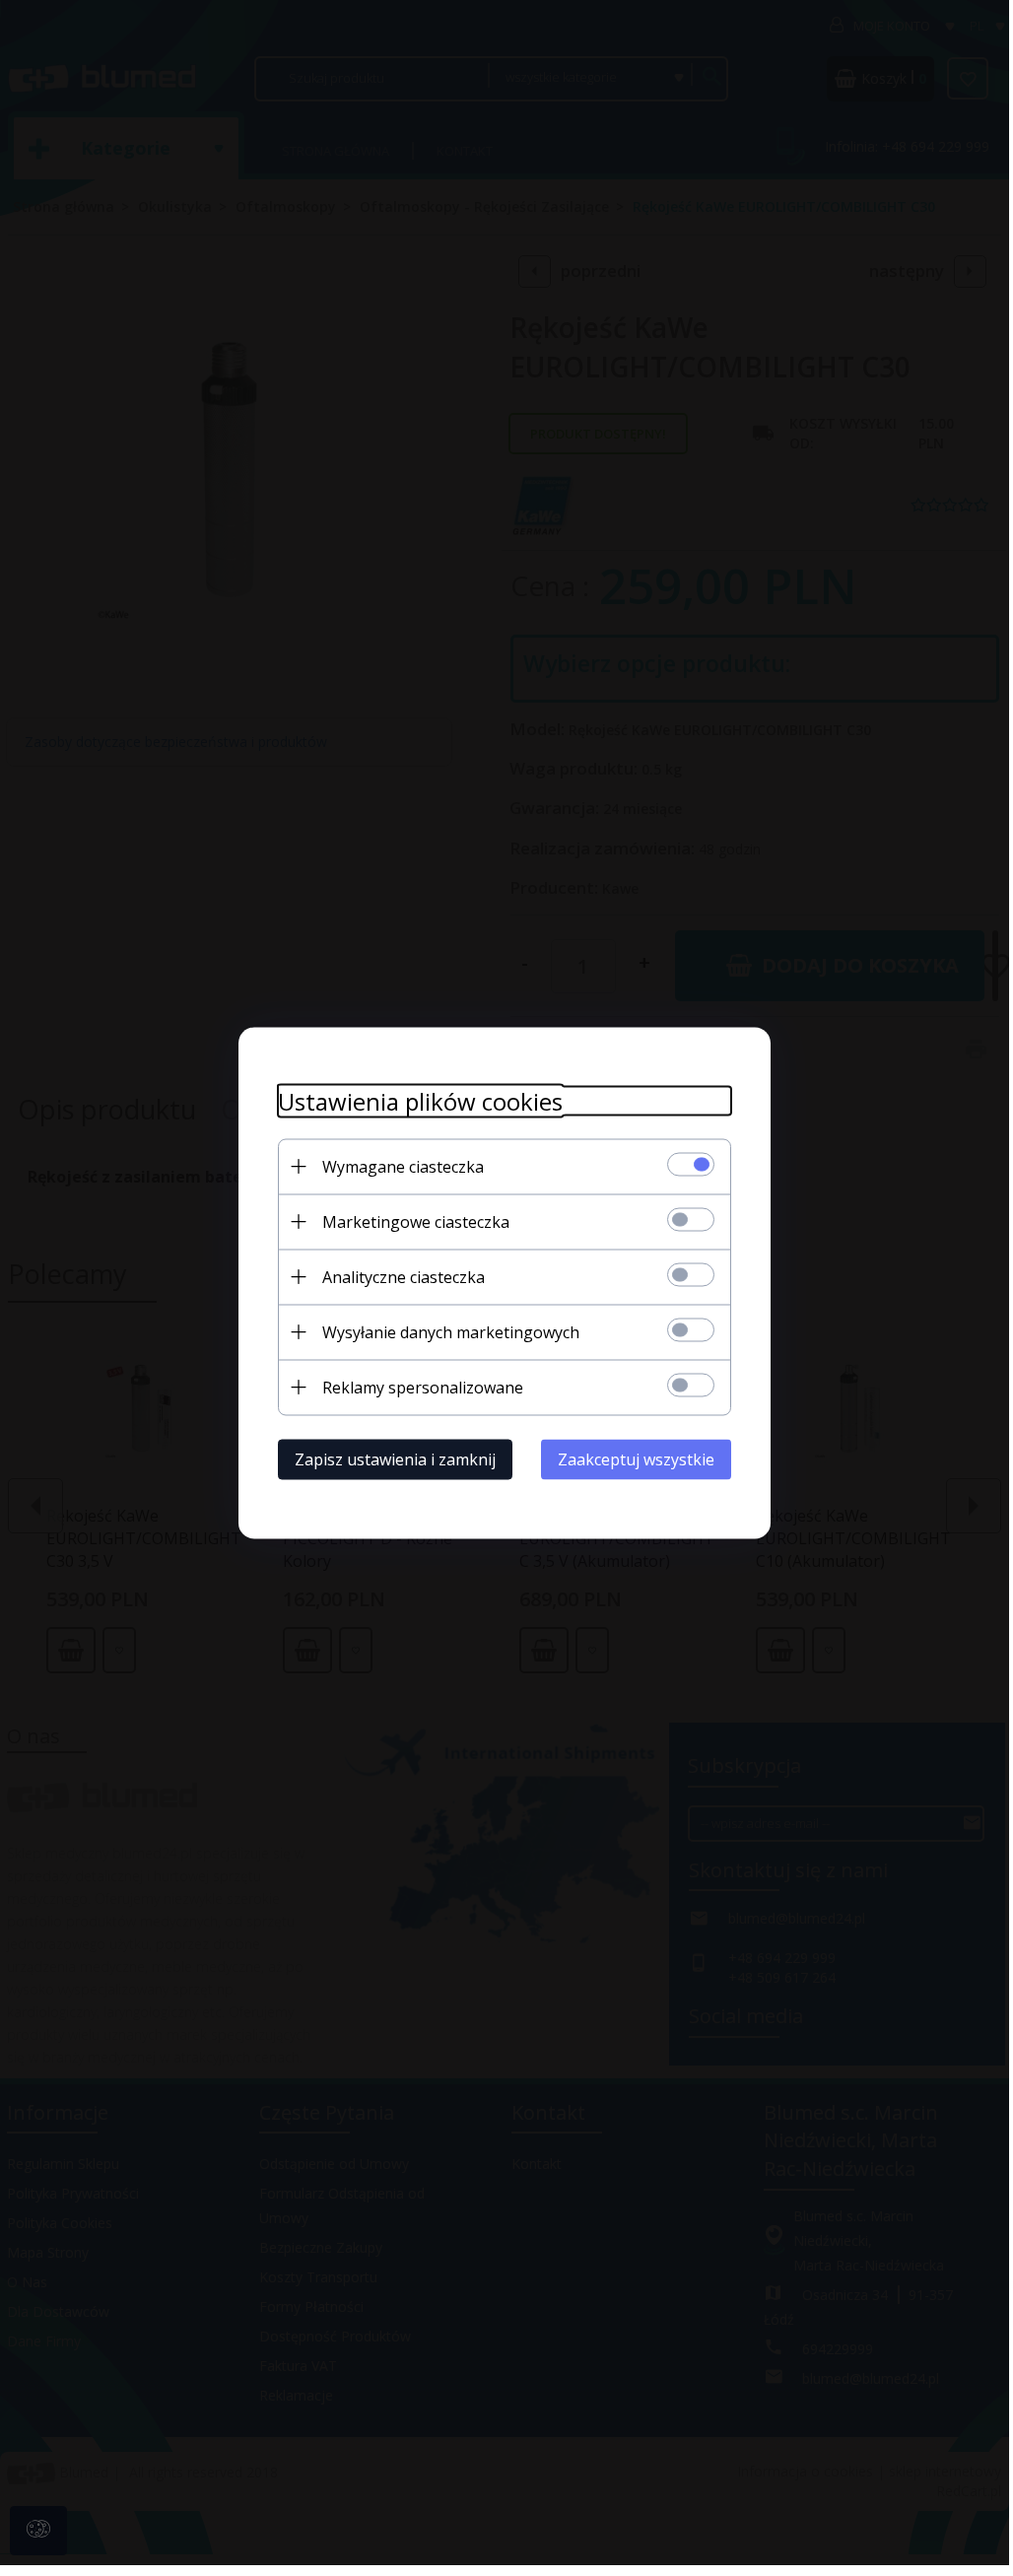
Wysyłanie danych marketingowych (451, 1331)
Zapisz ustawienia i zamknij (395, 1458)
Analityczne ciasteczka (404, 1276)
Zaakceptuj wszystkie (636, 1458)
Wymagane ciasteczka (403, 1166)
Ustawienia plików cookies (420, 1100)
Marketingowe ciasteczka (416, 1221)
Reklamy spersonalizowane (423, 1387)
